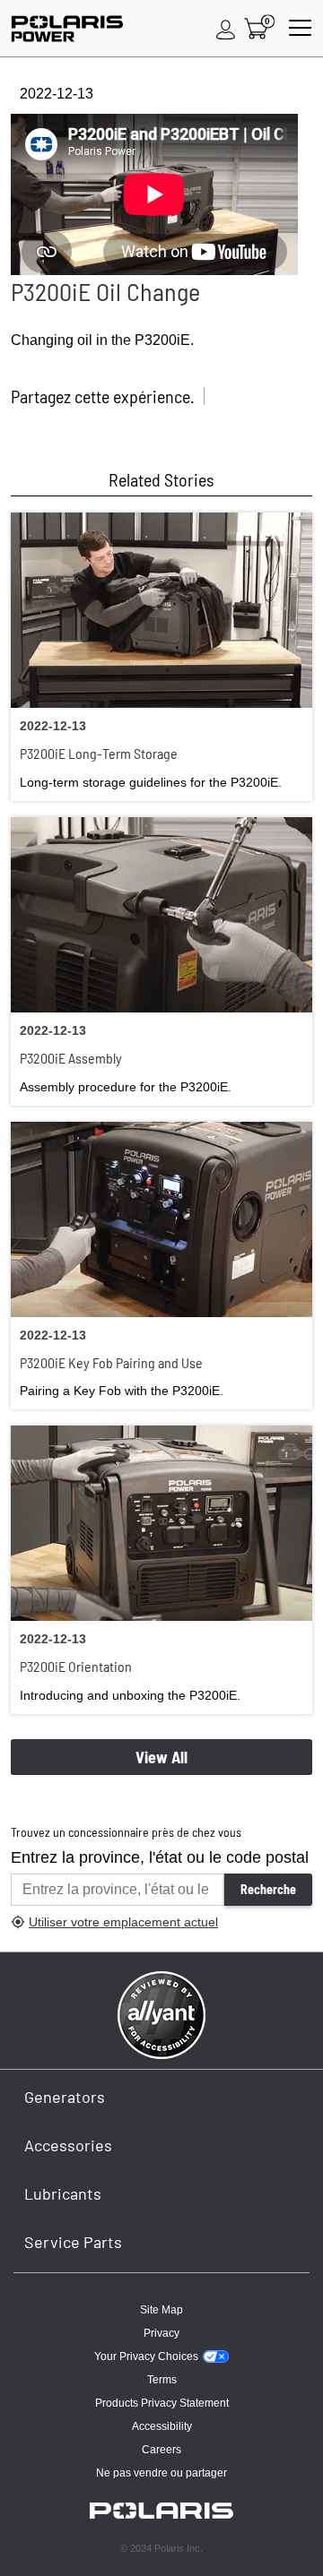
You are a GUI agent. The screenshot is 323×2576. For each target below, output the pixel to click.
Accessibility (162, 2426)
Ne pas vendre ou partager (161, 2473)
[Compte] (226, 29)
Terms (162, 2380)
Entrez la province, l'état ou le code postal (160, 1857)
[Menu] (300, 29)
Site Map (161, 2310)
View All (161, 1757)
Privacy (161, 2333)
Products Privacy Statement (162, 2403)
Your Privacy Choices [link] (146, 2356)
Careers (161, 2450)
